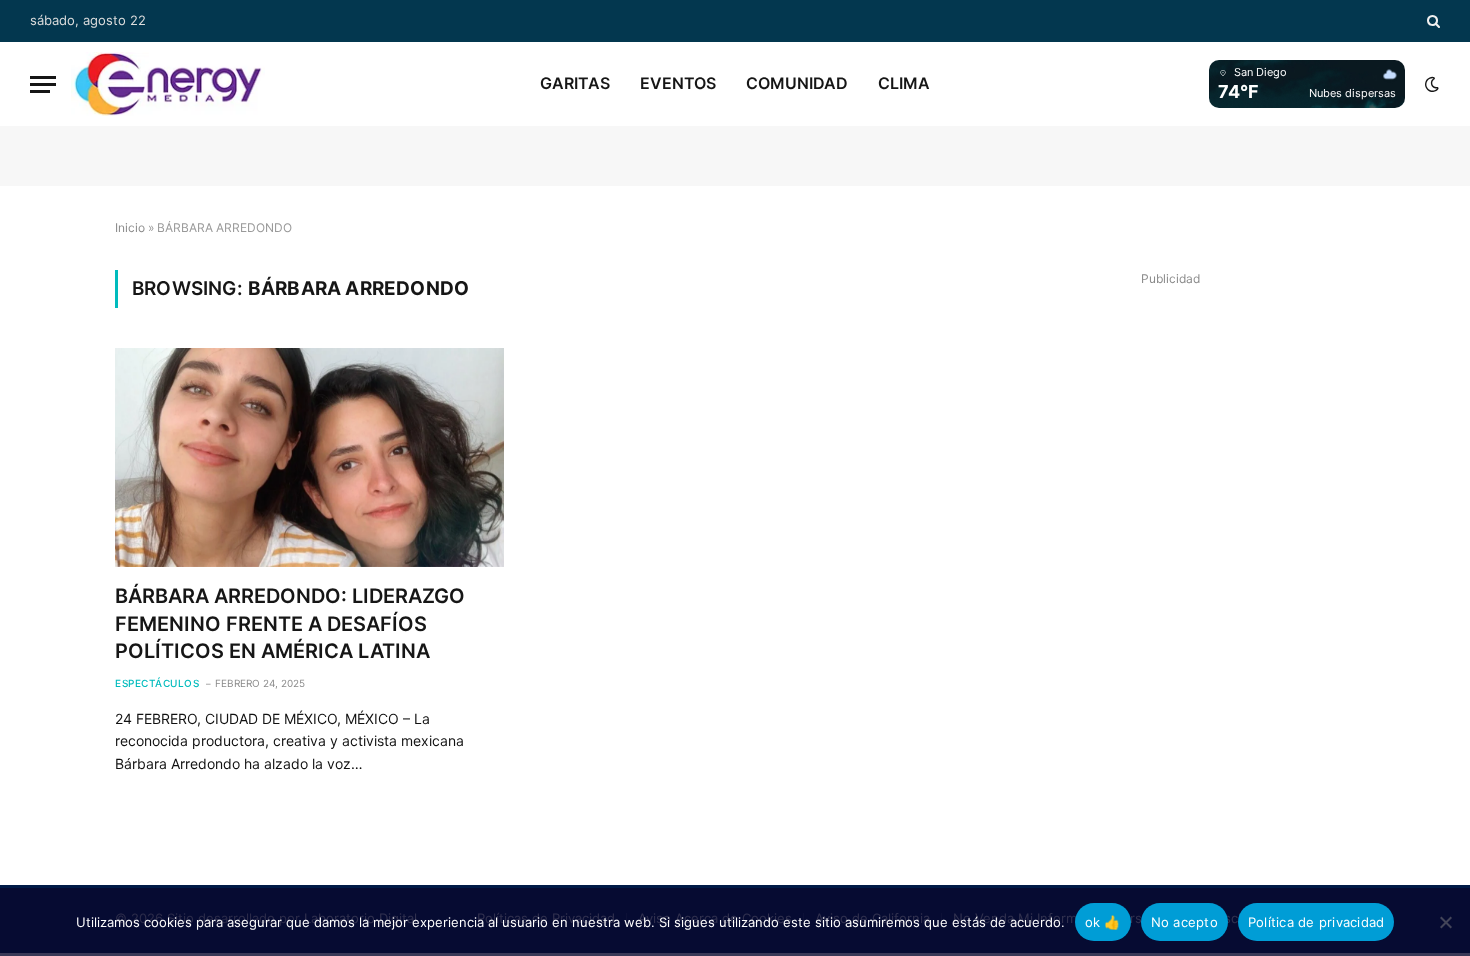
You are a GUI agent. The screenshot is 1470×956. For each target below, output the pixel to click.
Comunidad (797, 83)
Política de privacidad (1316, 922)
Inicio (130, 227)
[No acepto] (1445, 922)
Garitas (575, 83)
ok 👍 (1103, 922)
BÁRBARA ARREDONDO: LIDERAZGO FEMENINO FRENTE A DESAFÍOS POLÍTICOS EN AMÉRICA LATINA (290, 623)
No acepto (1184, 922)
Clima (904, 83)
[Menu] (43, 84)
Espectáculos (157, 683)
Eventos (678, 83)
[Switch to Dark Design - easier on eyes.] (1430, 84)
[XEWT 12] (168, 84)
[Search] (1431, 21)
